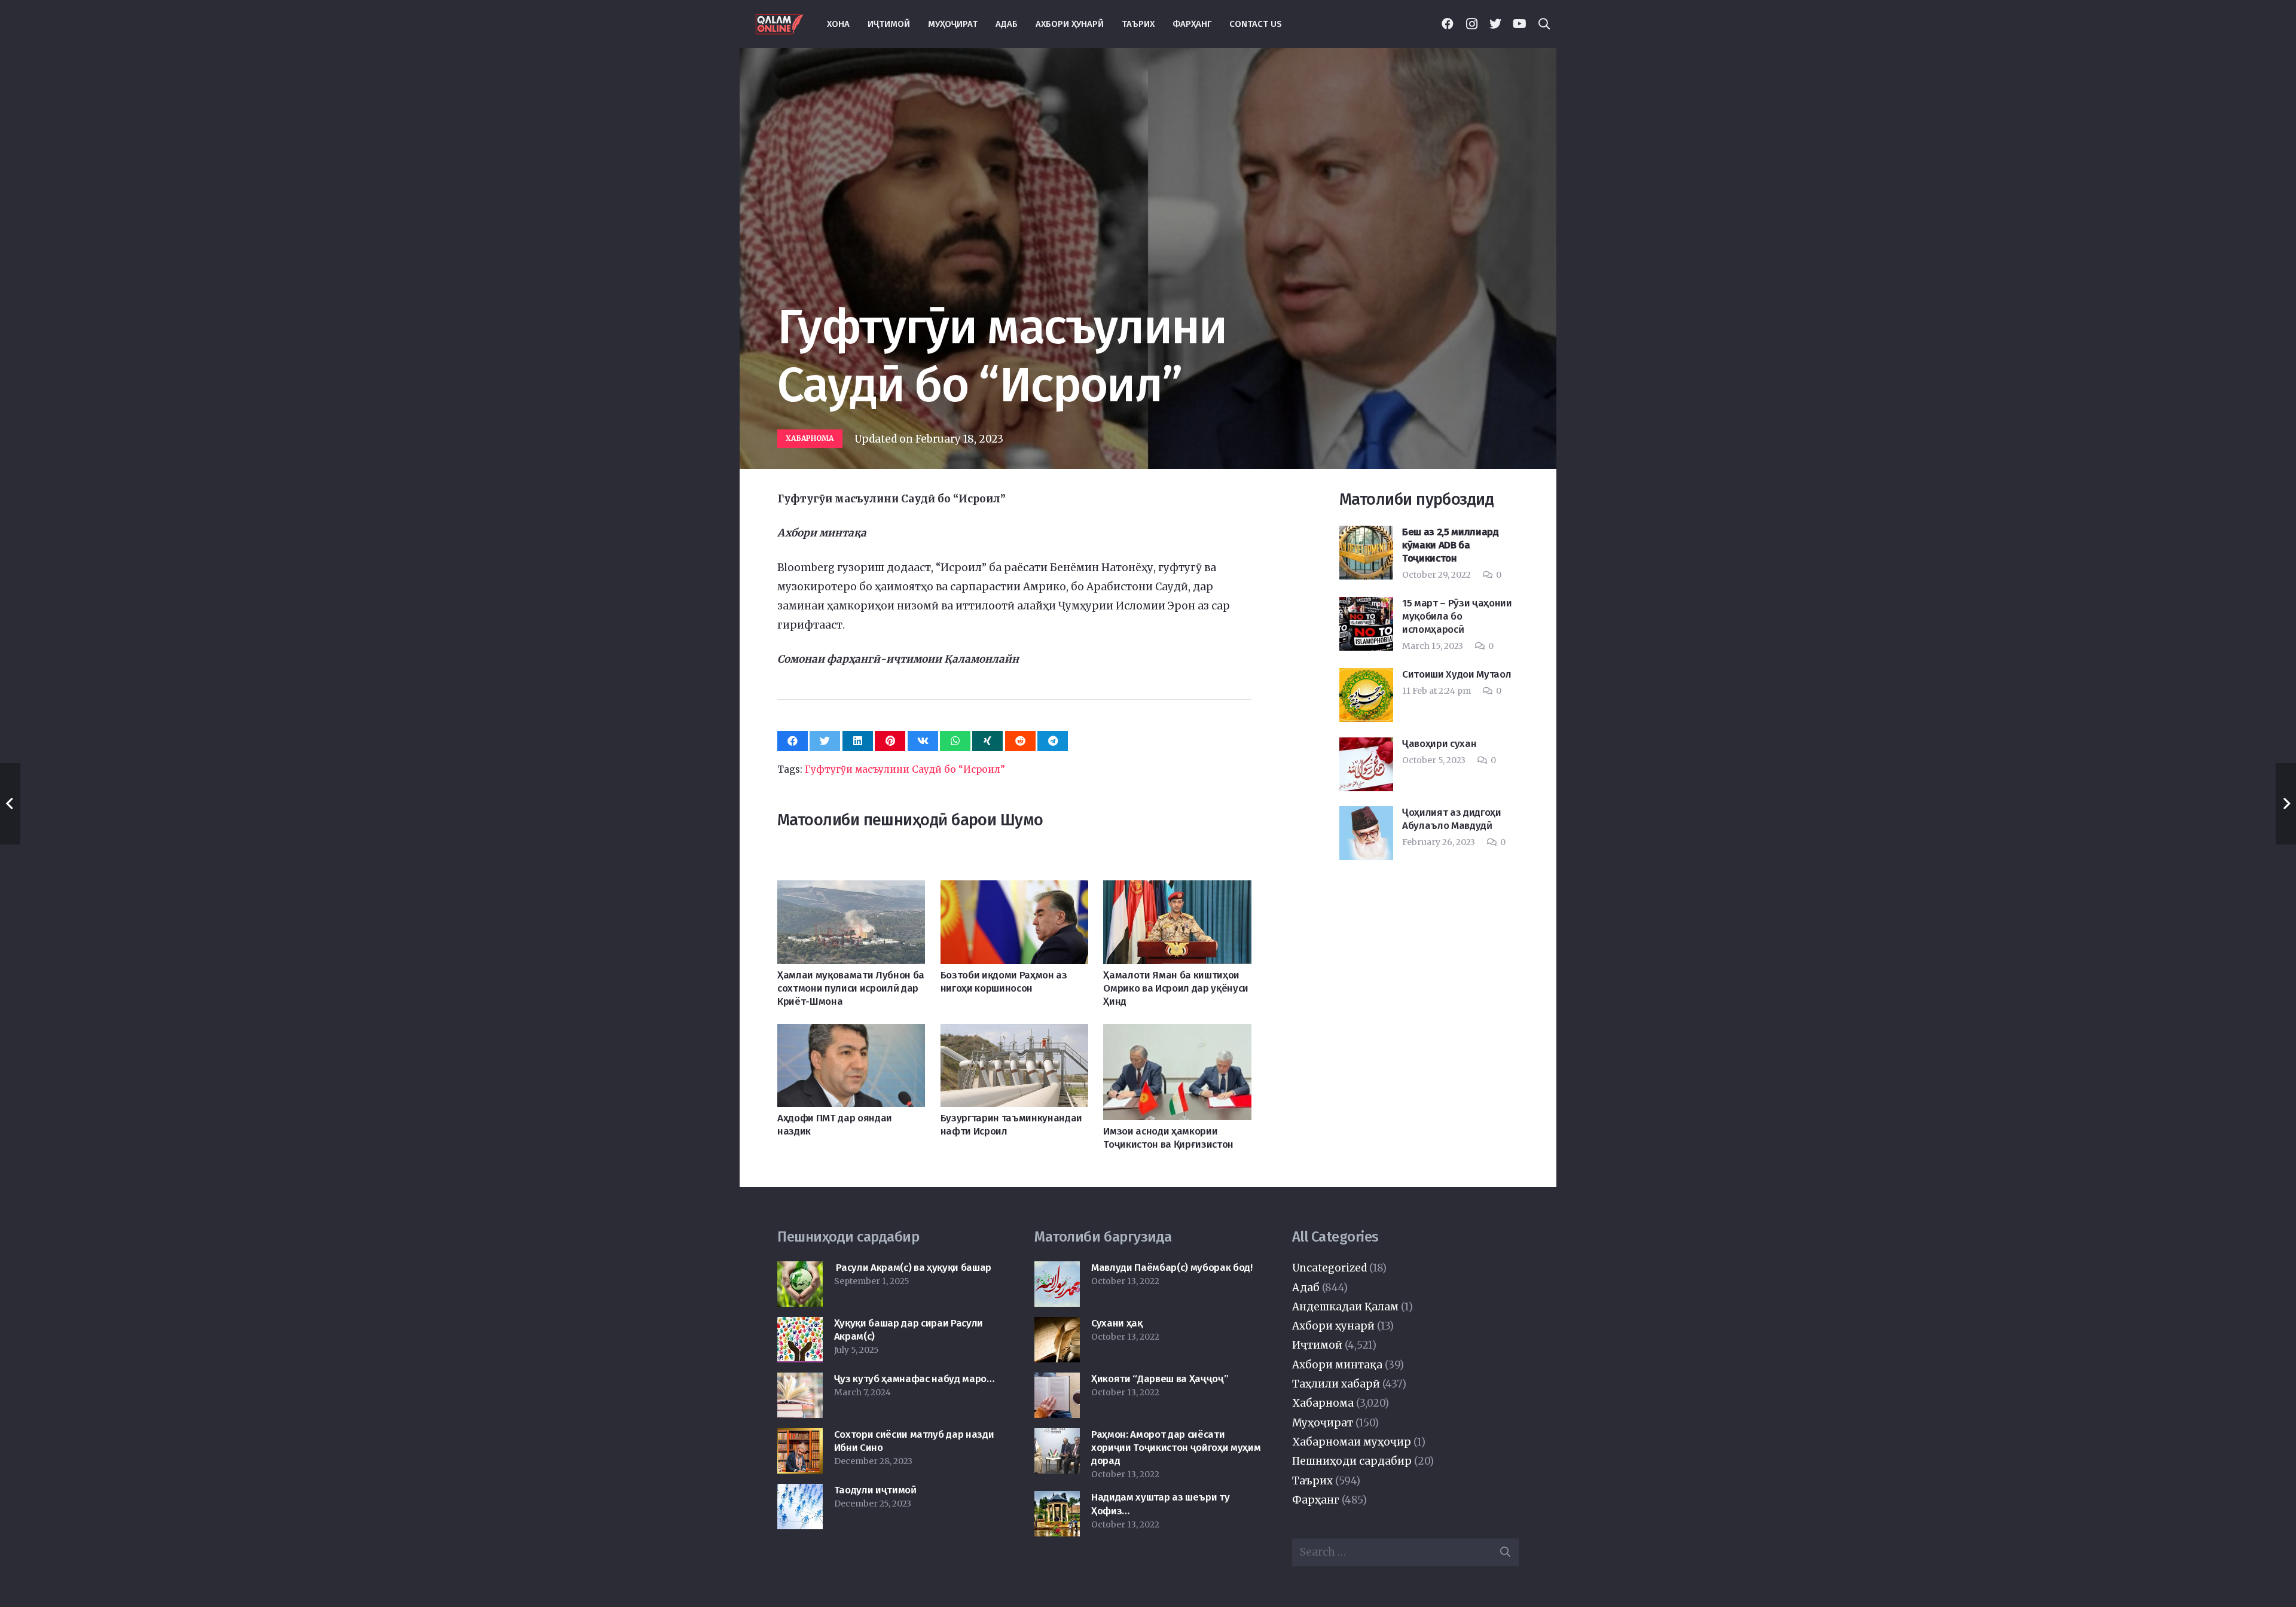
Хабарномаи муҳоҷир (1352, 1442)
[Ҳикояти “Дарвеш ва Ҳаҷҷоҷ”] (1057, 1382)
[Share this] (793, 741)
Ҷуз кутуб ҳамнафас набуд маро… (914, 1379)
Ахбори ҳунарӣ (1333, 1326)
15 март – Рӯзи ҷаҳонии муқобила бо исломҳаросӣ (1457, 616)
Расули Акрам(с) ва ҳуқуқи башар (913, 1268)
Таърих (1312, 1481)
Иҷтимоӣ (1317, 1345)
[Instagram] (1471, 24)
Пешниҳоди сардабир (1352, 1461)
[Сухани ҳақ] (1057, 1327)
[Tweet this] (825, 741)
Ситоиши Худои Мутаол (1457, 674)
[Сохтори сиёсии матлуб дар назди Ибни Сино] (800, 1438)
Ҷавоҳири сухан (1439, 744)
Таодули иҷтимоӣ (875, 1490)
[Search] (1544, 24)
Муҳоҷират (1323, 1423)
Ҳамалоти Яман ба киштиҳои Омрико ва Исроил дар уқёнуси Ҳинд (1176, 988)
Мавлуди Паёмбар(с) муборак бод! (1172, 1268)
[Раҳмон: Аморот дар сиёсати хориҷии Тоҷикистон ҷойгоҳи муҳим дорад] (1057, 1438)
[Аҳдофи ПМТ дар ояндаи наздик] (851, 1033)
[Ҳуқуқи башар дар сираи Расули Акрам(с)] (800, 1327)
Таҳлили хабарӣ (1336, 1384)
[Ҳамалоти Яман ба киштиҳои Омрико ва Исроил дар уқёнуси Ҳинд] (1177, 890)
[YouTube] (1519, 24)
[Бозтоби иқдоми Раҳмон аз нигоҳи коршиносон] (1014, 890)
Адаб (1306, 1288)
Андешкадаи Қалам (1345, 1307)
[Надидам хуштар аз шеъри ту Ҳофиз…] (1057, 1501)
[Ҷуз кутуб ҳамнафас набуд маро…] (800, 1382)
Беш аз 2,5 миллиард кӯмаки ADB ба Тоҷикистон (1451, 545)
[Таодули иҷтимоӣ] (800, 1493)
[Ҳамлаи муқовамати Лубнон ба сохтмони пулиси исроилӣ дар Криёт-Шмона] (851, 890)
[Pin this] (890, 741)
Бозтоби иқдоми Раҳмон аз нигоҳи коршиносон (1004, 982)
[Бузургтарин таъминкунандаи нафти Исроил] (1014, 1033)
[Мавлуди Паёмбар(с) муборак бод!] (1057, 1271)
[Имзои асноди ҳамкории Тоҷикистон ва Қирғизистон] (1177, 1033)
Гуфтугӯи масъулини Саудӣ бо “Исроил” (905, 769)
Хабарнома (1323, 1403)
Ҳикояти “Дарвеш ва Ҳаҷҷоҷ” (1160, 1379)
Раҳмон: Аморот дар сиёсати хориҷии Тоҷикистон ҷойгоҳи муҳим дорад (1176, 1448)
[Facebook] (1448, 24)
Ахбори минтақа (1337, 1365)
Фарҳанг (1316, 1500)
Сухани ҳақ (1117, 1323)
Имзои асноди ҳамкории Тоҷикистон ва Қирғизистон (1168, 1138)
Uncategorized (1329, 1268)
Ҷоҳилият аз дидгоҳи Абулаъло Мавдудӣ (1452, 819)
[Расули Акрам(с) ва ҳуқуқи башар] (800, 1271)
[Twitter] (1495, 24)
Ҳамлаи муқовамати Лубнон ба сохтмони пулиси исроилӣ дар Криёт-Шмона (851, 988)
